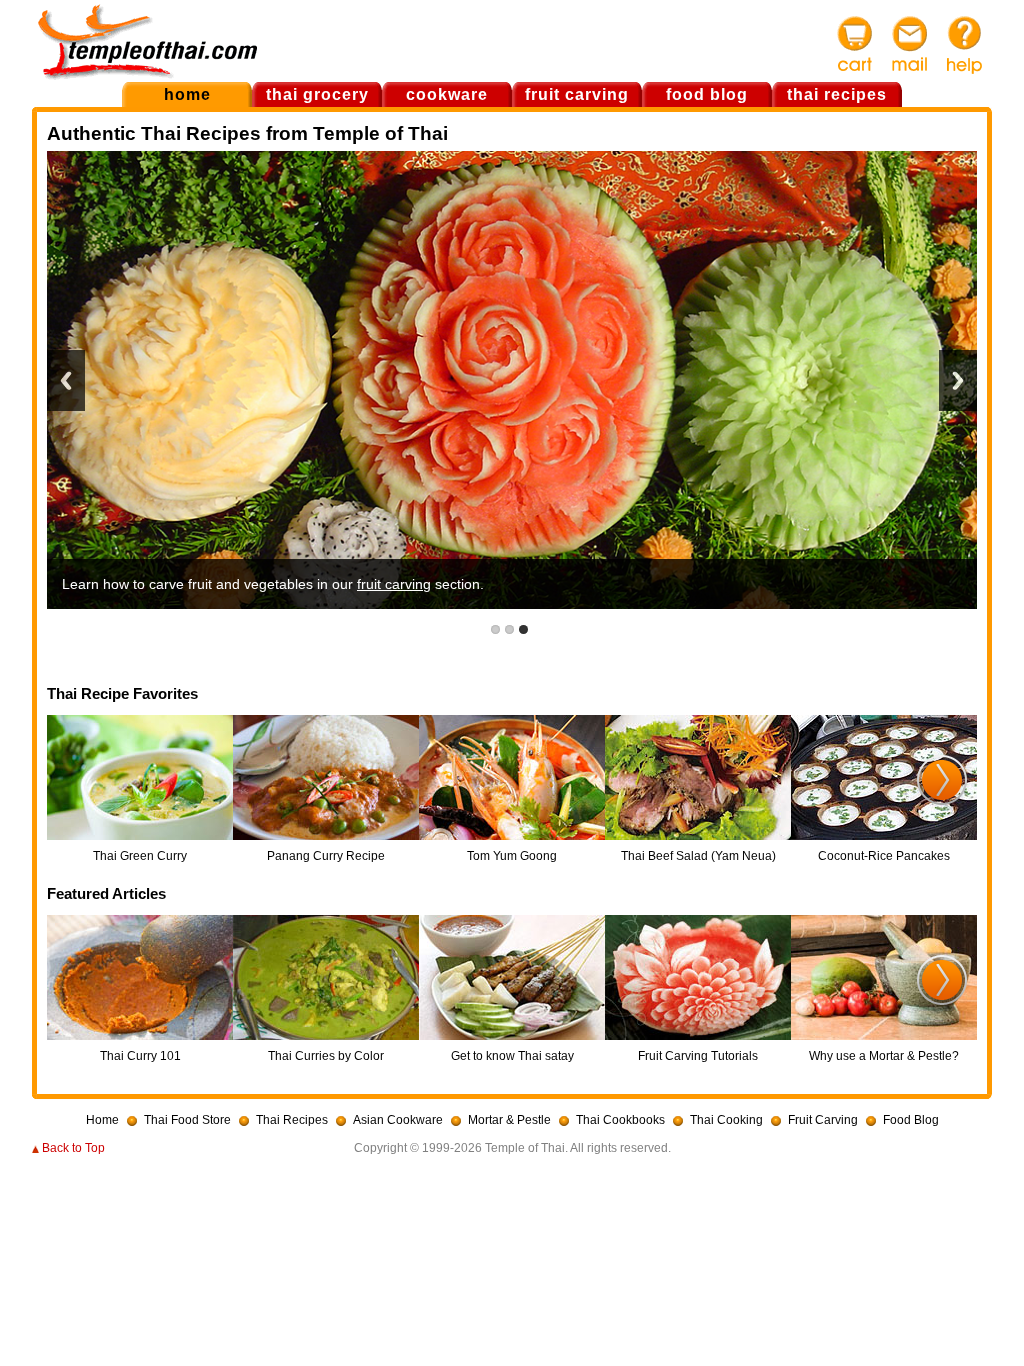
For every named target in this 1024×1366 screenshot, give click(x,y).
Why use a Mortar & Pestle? (884, 1056)
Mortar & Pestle (509, 1120)
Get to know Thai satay (512, 1056)
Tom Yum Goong (512, 856)
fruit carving (577, 94)
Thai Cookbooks (620, 1120)
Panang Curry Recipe (326, 856)
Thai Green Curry (140, 856)
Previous (66, 380)
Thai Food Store (187, 1120)
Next (958, 380)
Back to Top (73, 1148)
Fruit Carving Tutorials (698, 1056)
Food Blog (911, 1120)
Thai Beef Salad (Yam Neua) (698, 856)
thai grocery (317, 94)
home (187, 94)
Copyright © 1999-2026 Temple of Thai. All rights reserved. (512, 1148)
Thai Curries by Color (326, 1056)
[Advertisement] (547, 39)
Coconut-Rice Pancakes (884, 856)
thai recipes (837, 94)
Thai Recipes (292, 1120)
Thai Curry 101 (140, 1056)
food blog (707, 94)
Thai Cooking (726, 1120)
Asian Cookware (398, 1120)
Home (102, 1120)
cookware (447, 94)
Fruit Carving (823, 1120)
